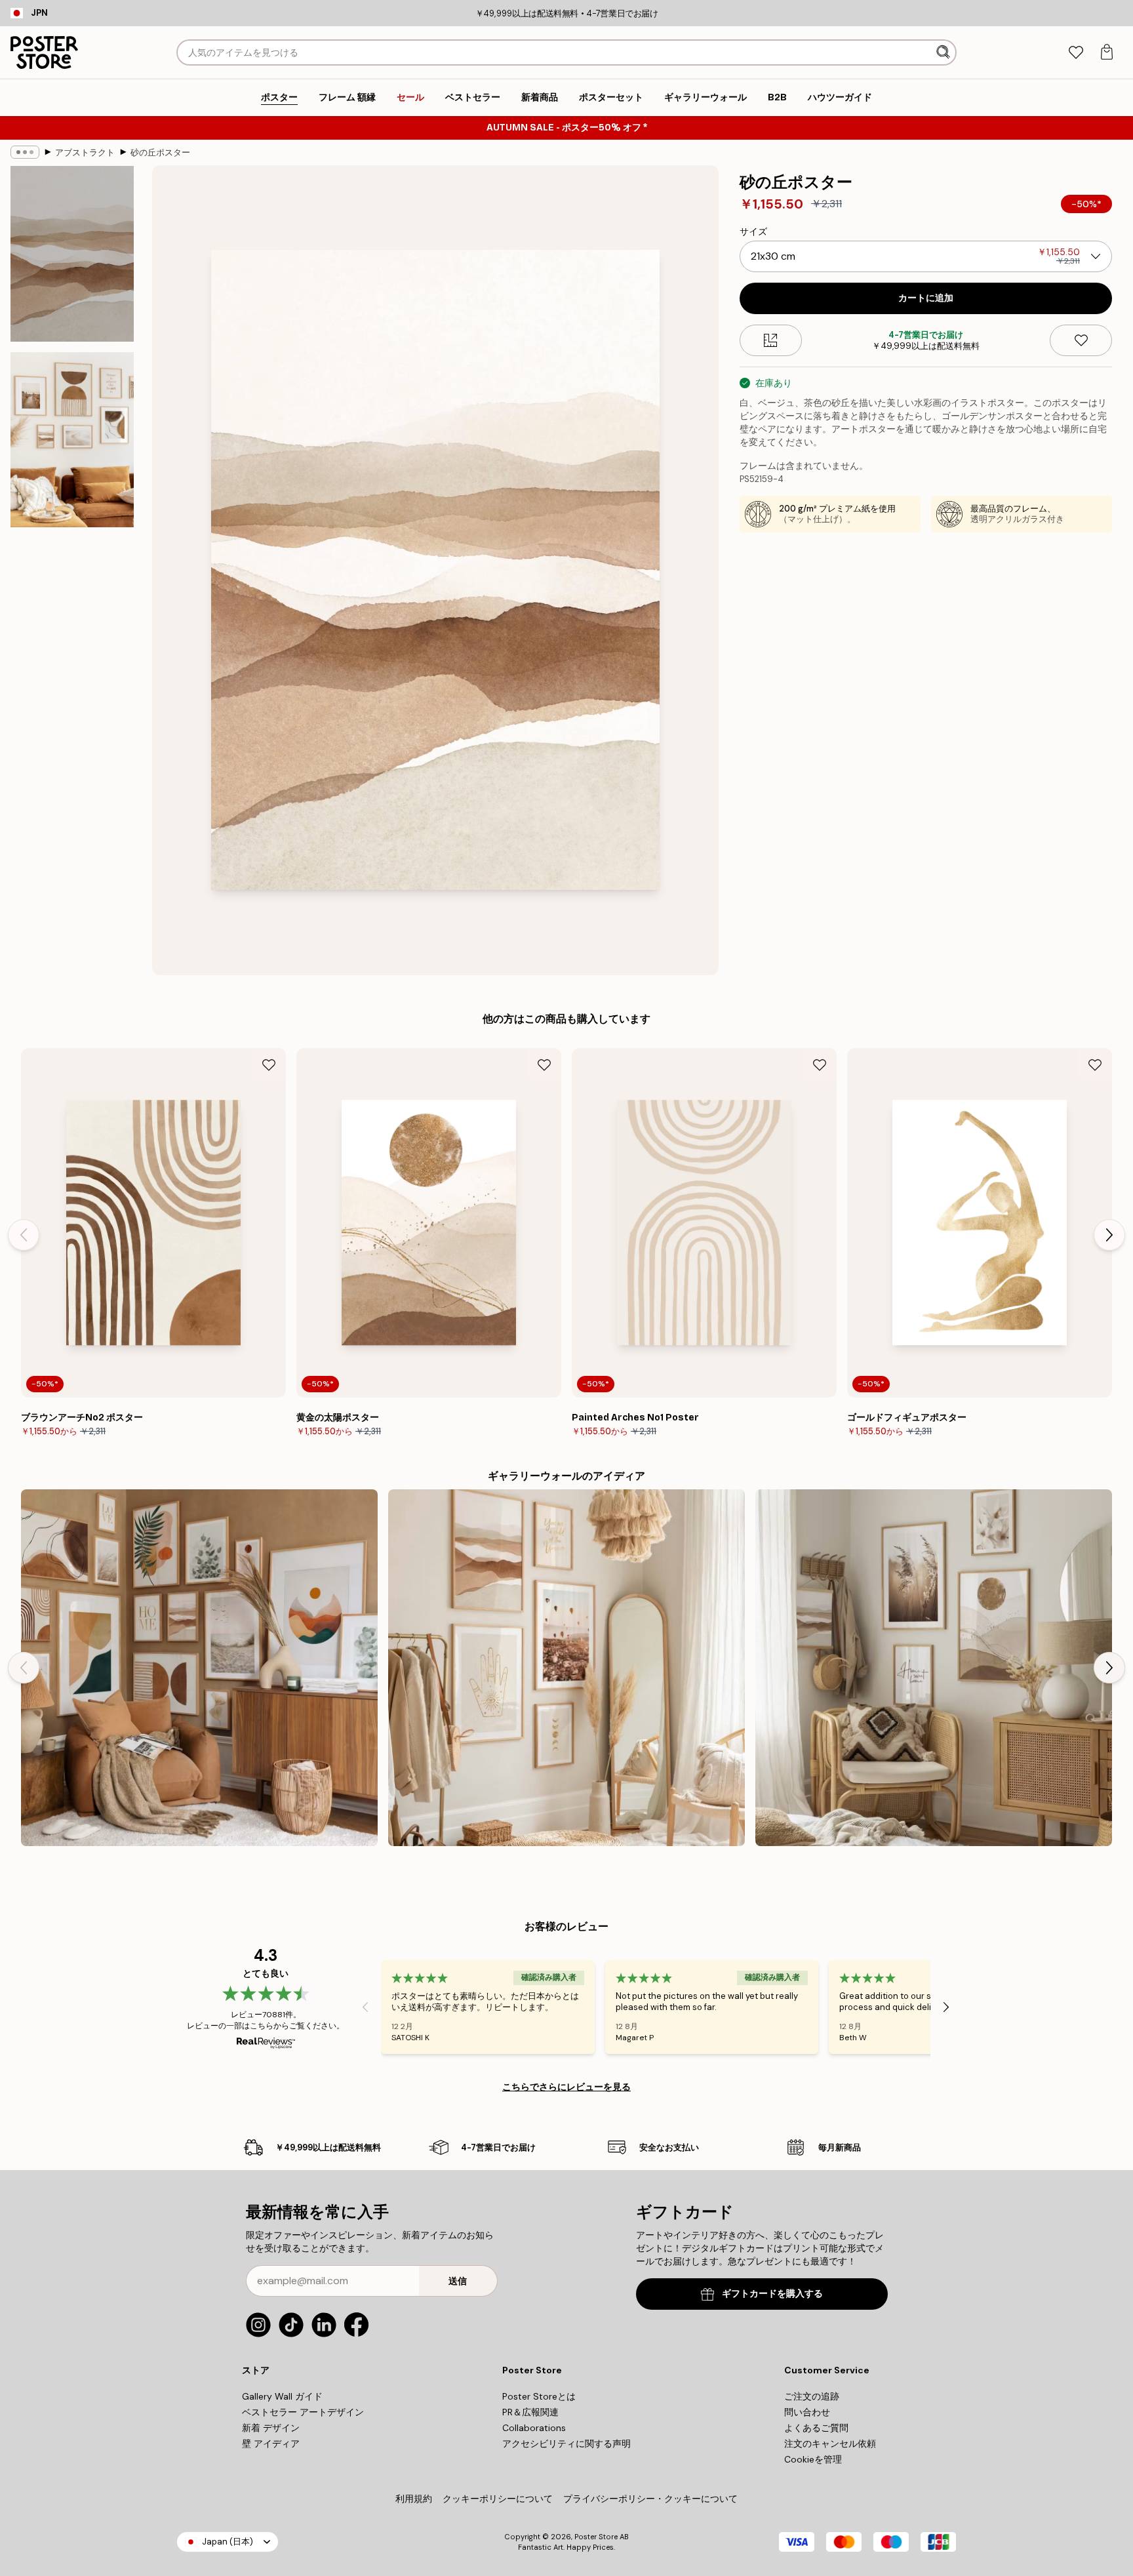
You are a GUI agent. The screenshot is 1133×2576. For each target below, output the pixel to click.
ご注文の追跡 (812, 2396)
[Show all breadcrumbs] (25, 152)
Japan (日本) (228, 2542)
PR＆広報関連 (530, 2412)
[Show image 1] (72, 254)
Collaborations (534, 2428)
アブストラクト (85, 152)
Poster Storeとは (539, 2396)
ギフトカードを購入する (772, 2294)
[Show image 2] (72, 439)
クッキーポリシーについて (498, 2499)
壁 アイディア (271, 2444)
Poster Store (596, 2537)
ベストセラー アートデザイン (303, 2412)
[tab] (1076, 53)
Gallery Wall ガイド (282, 2396)
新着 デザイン (271, 2428)
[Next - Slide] (1109, 1235)
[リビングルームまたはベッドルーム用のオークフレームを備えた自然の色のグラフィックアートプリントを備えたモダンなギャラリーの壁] (199, 1668)
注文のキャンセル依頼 (830, 2444)
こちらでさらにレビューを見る (566, 2087)
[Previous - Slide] (24, 1235)
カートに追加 (926, 298)
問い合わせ (807, 2412)
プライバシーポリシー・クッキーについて (650, 2499)
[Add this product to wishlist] (1081, 340)
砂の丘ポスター (160, 152)
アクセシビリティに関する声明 (566, 2444)
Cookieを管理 (813, 2459)
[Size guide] (771, 340)
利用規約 (414, 2499)
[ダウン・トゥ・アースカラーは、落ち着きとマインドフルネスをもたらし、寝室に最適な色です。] (566, 1668)
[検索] (944, 52)
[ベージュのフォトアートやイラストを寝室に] (934, 1668)
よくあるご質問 (816, 2428)
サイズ (753, 231)
